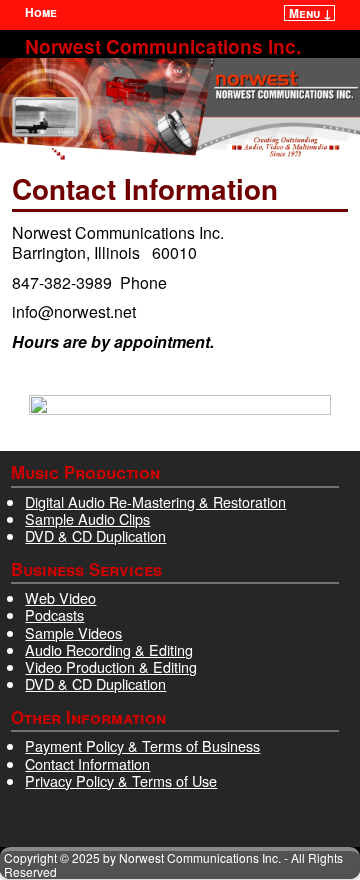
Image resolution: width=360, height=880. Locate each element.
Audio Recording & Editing (109, 649)
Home (41, 12)
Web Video (60, 597)
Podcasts (54, 614)
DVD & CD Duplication (95, 535)
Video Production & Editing (111, 666)
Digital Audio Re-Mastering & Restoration (155, 501)
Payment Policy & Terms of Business (142, 745)
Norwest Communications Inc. (163, 46)
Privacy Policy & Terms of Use (121, 780)
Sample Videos (73, 632)
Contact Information (87, 763)
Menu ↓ (310, 13)
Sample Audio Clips (87, 518)
